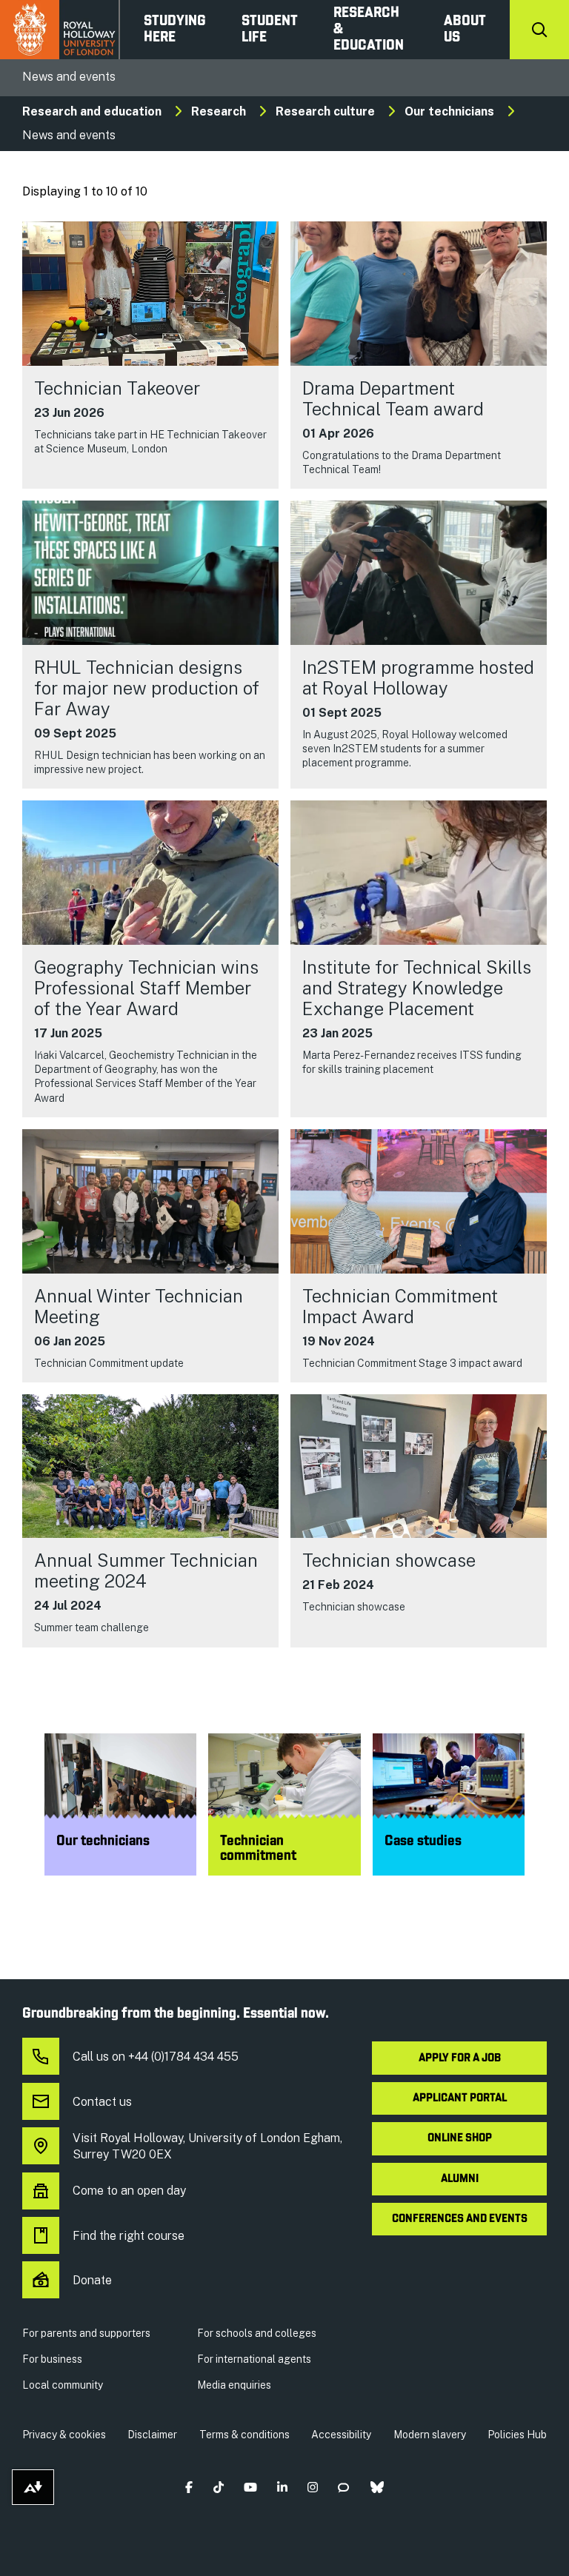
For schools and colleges (257, 2333)
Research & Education (369, 30)
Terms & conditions (244, 2435)
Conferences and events (460, 2219)
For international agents (254, 2359)
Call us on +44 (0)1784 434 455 (156, 2057)
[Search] (539, 30)
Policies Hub (517, 2435)
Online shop (460, 2138)
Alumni (460, 2179)
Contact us (102, 2102)
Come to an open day (129, 2191)
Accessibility (341, 2435)
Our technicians (449, 111)
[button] (189, 2488)
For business (52, 2359)
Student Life (270, 30)
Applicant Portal (460, 2098)
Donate (92, 2280)
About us (465, 30)
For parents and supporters (86, 2333)
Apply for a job (460, 2058)
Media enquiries (234, 2385)
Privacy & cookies (64, 2435)
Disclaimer (152, 2435)
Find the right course (129, 2236)
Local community (63, 2385)
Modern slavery (430, 2435)
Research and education (92, 111)
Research (219, 111)
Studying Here (175, 30)
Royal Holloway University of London (60, 30)
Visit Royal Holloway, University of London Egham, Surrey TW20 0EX (207, 2146)
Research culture (325, 111)
